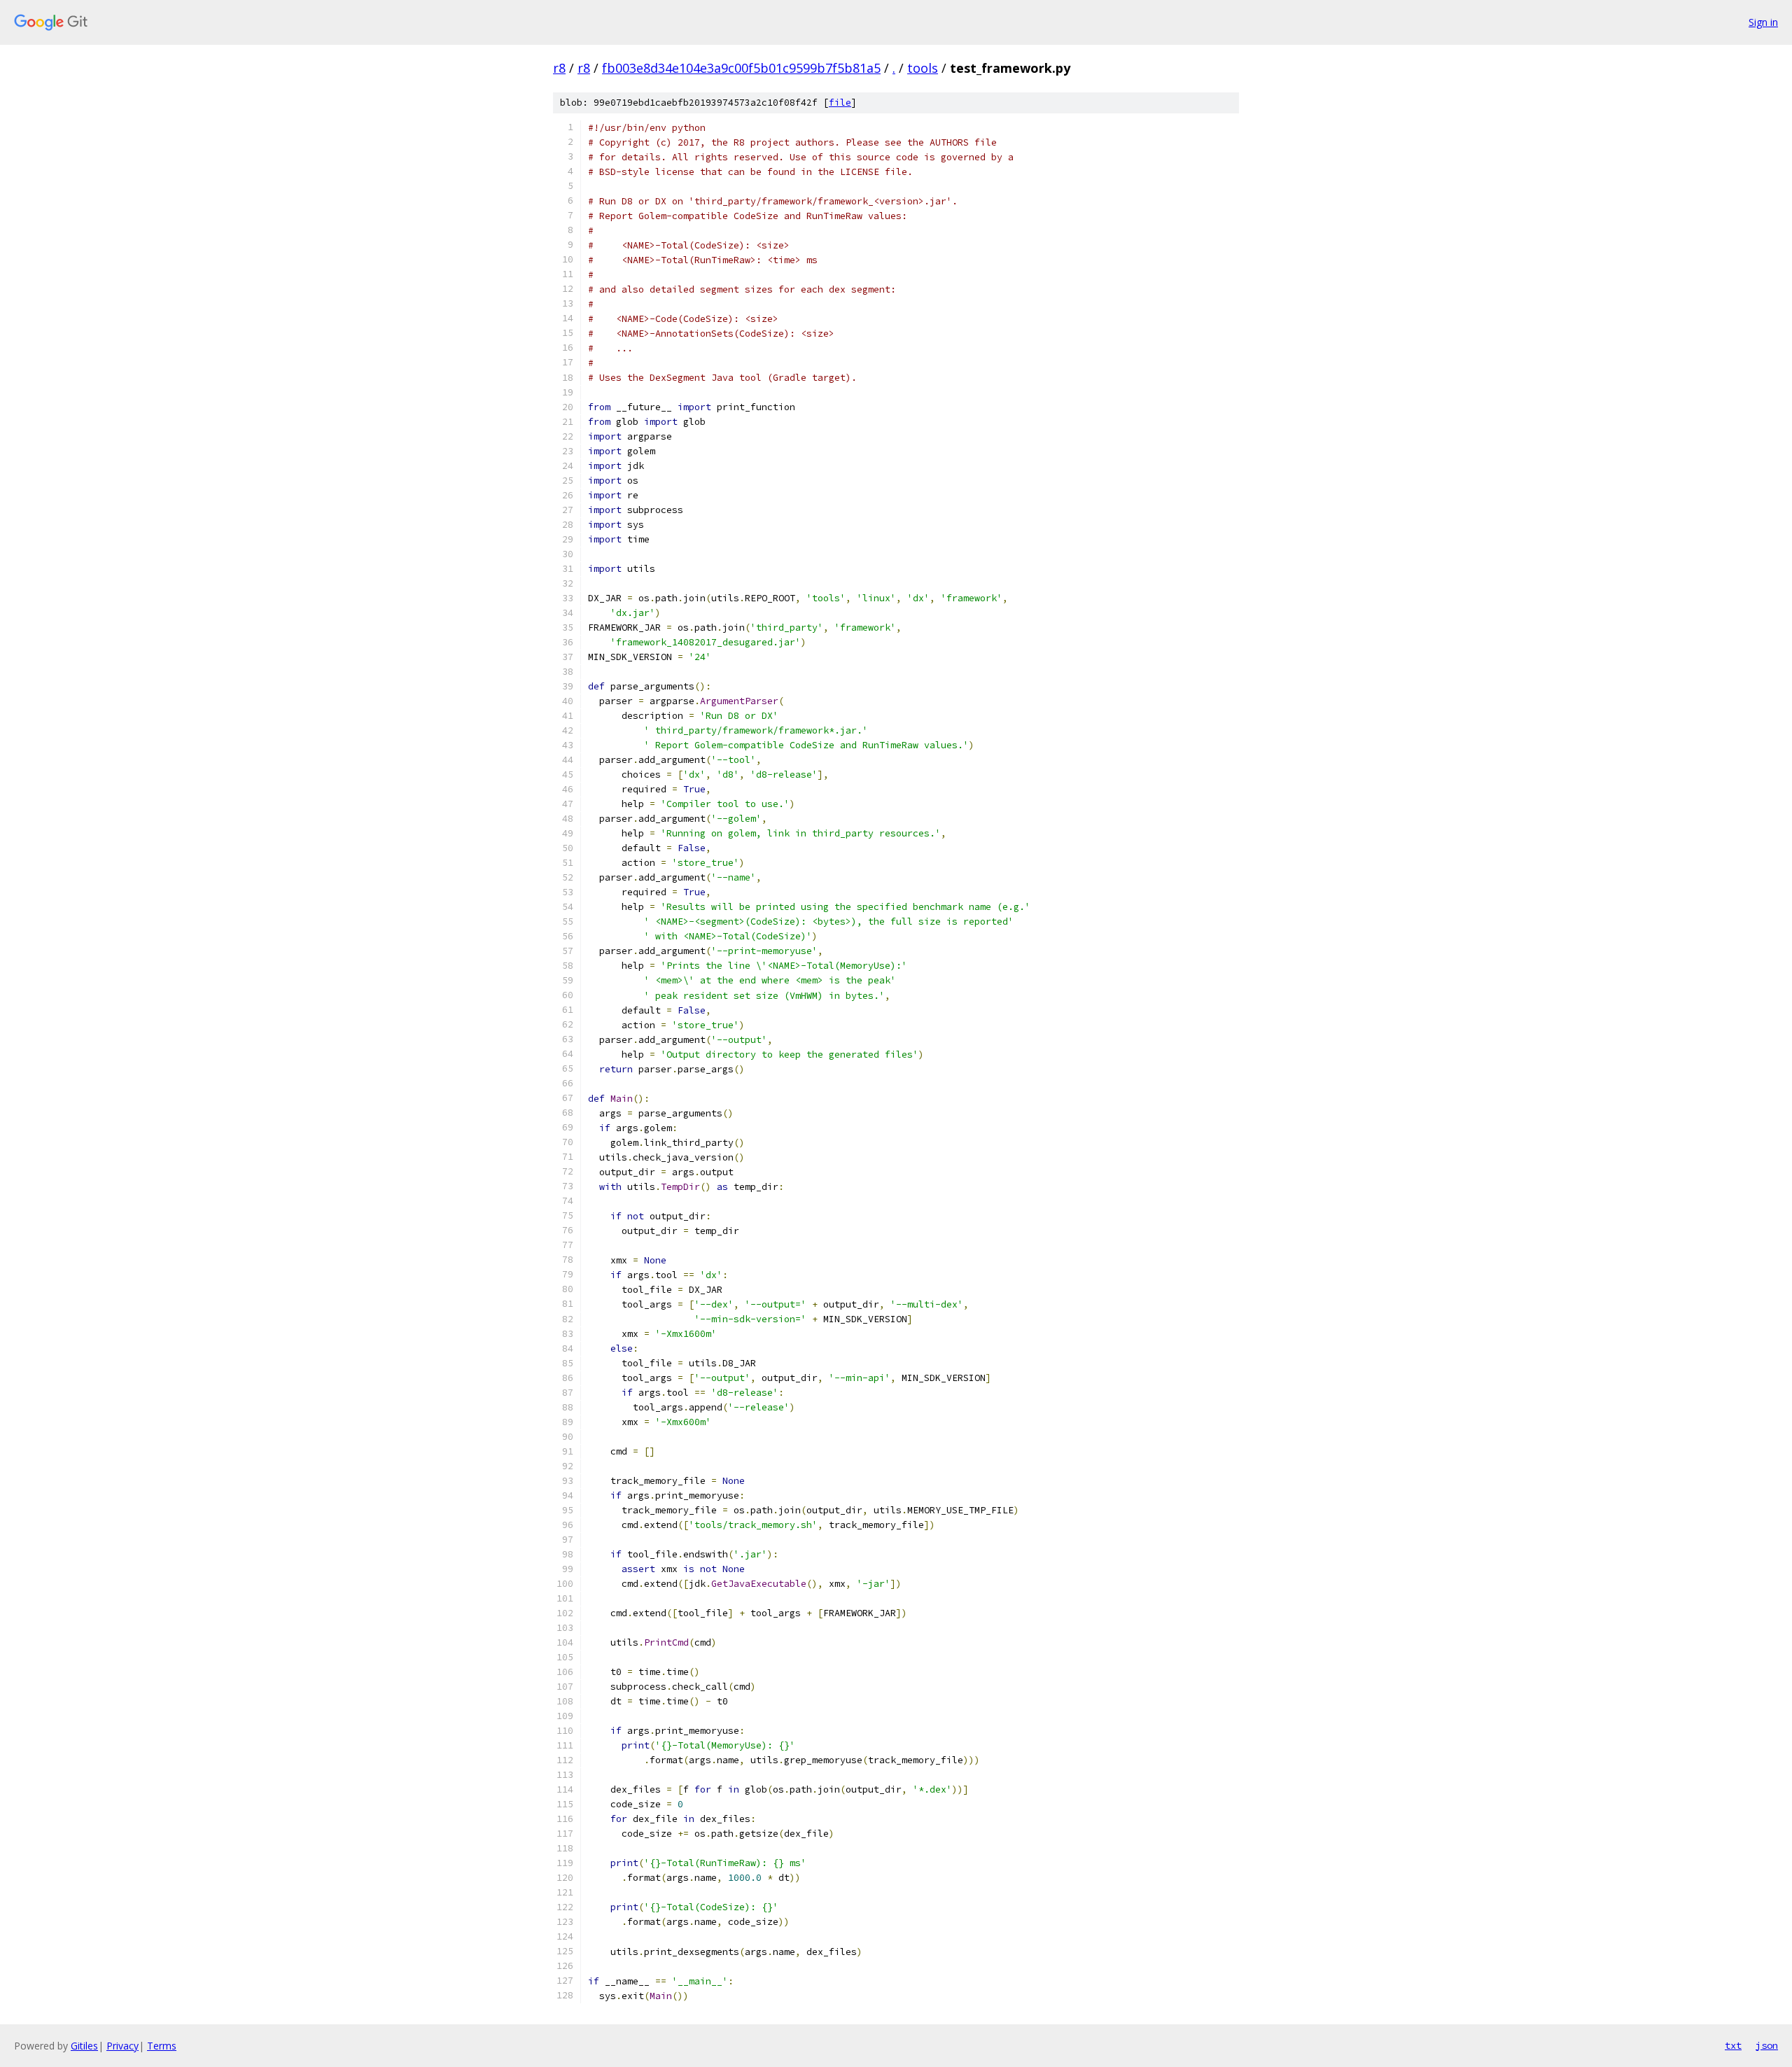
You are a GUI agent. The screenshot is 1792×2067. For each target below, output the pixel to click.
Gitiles (84, 2046)
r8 (559, 68)
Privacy (122, 2046)
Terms (162, 2046)
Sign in (1763, 22)
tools (923, 68)
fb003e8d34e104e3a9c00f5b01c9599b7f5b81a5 (741, 68)
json (1767, 2045)
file (840, 103)
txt (1733, 2045)
